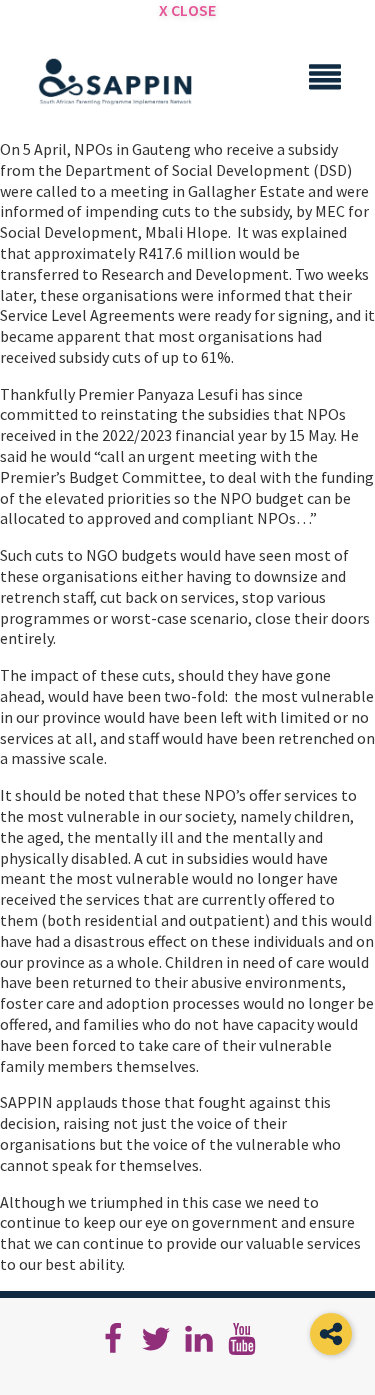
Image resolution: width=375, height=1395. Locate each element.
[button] (331, 1334)
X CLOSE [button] (187, 10)
